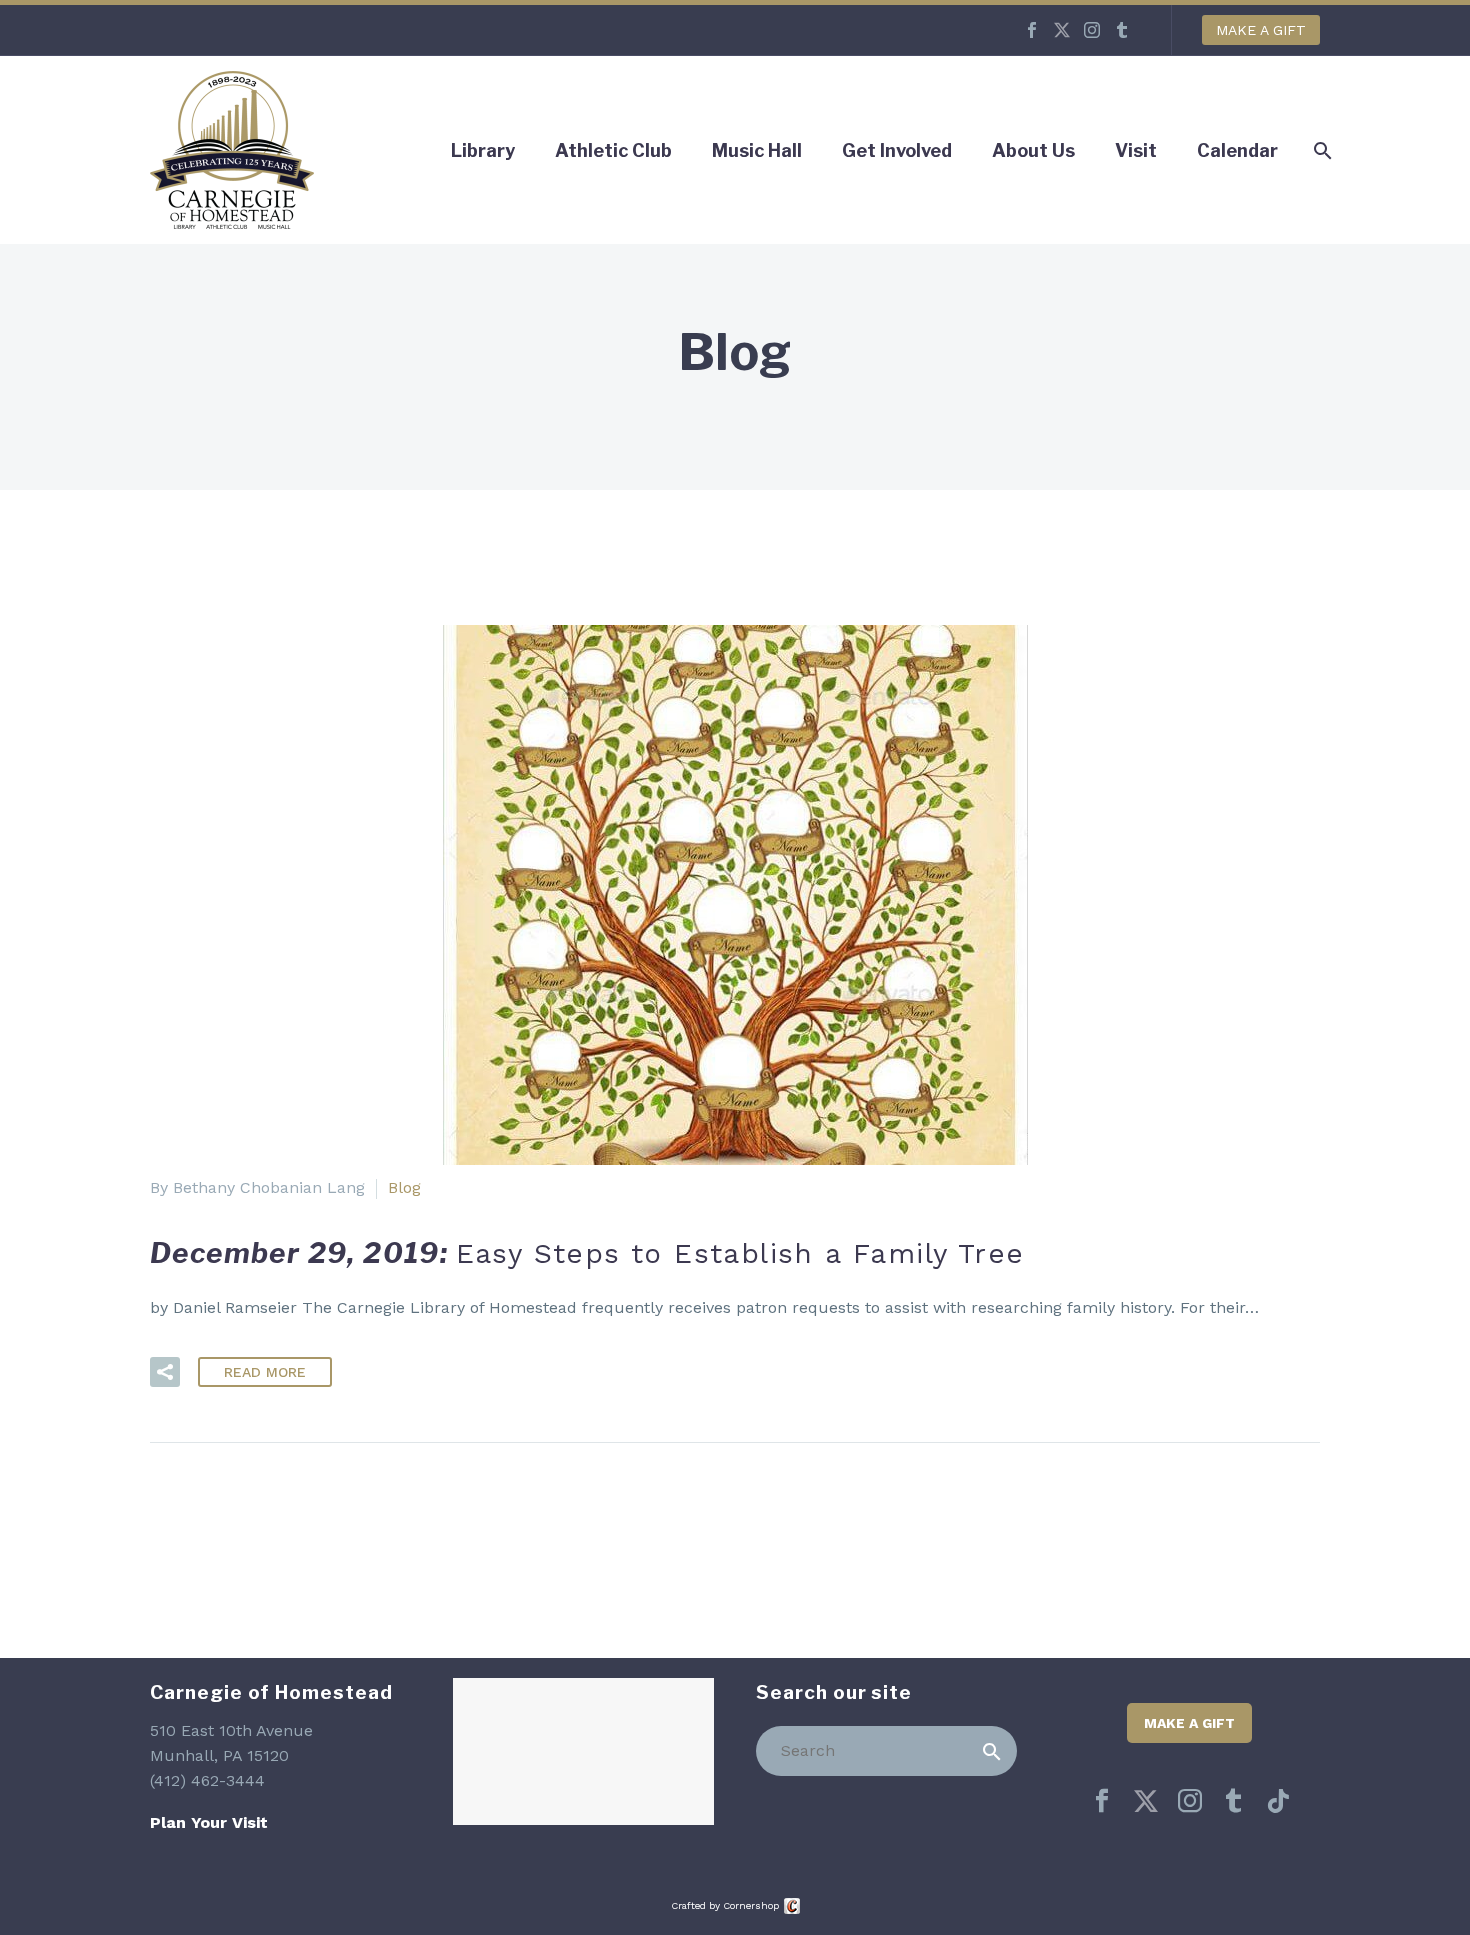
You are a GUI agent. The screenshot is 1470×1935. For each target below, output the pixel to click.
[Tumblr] (1122, 30)
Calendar (1237, 150)
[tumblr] (1234, 1801)
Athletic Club (613, 150)
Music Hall (757, 150)
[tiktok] (1278, 1801)
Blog (404, 1187)
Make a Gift (1261, 30)
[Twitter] (1062, 30)
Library (483, 150)
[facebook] (1102, 1801)
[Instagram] (1092, 30)
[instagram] (1190, 1801)
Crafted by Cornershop (725, 1905)
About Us (1033, 150)
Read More (265, 1372)
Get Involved (897, 150)
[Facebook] (1032, 30)
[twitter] (1146, 1801)
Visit (1136, 150)
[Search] (992, 1751)
